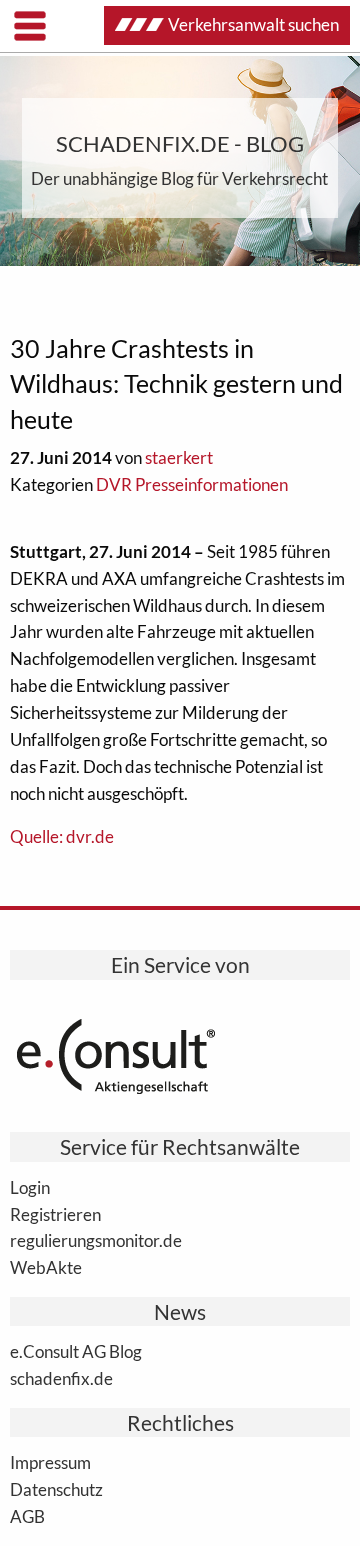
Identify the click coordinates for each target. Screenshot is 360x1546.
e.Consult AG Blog (76, 1351)
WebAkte (46, 1267)
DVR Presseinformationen (192, 484)
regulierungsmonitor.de (96, 1240)
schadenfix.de (61, 1378)
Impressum (50, 1462)
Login (30, 1187)
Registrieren (55, 1214)
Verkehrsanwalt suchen (253, 24)
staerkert (179, 457)
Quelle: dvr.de (62, 836)
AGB (27, 1516)
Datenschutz (56, 1489)
